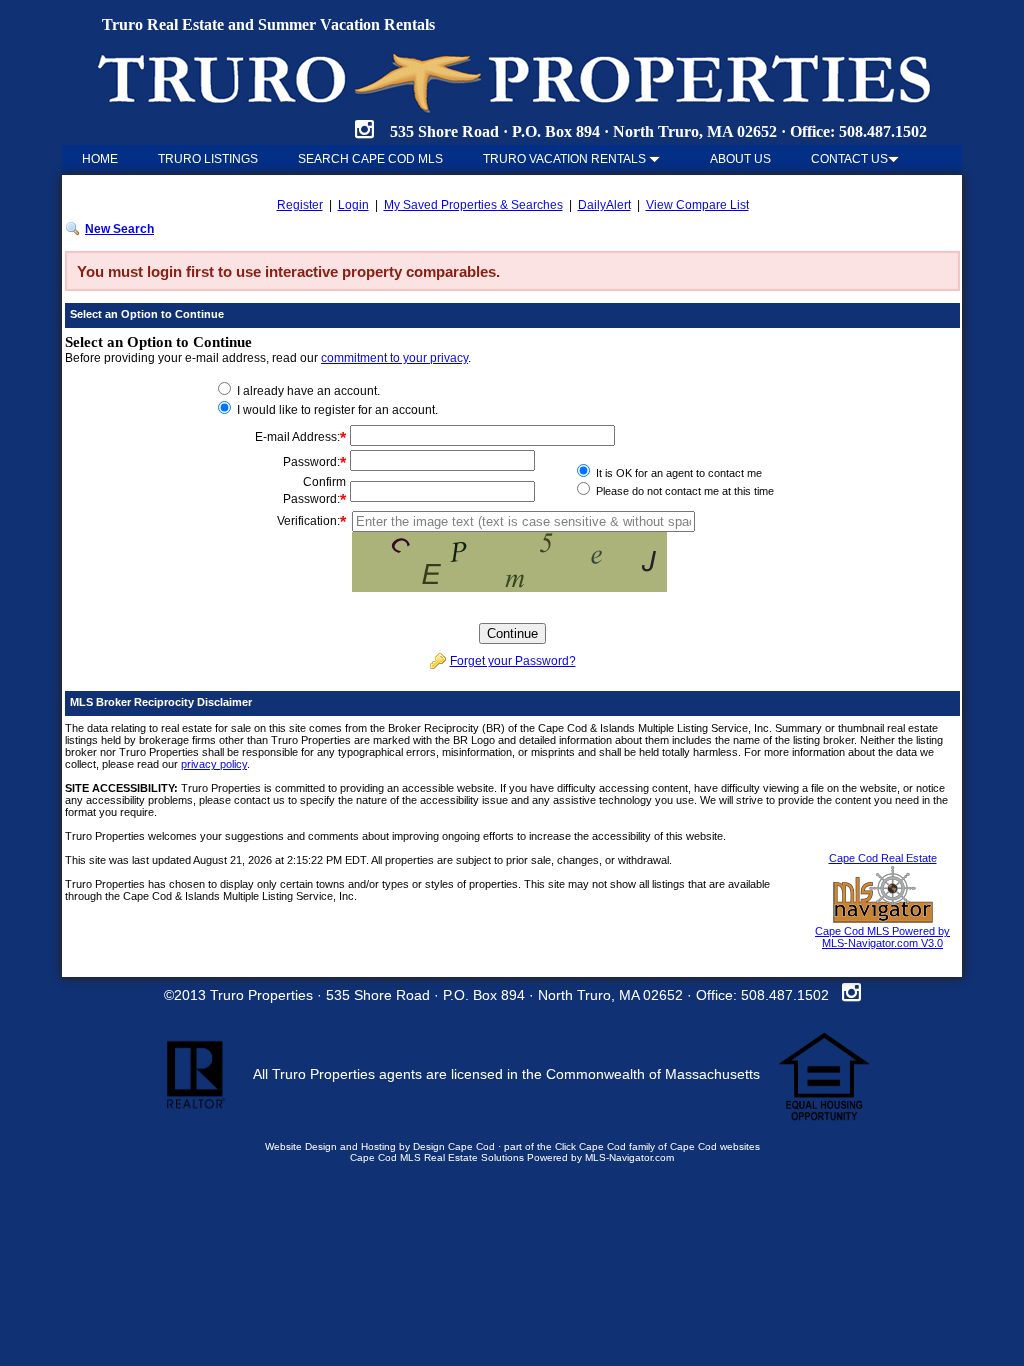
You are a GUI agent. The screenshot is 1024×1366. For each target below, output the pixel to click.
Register (300, 205)
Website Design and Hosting (330, 1146)
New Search (119, 229)
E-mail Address (296, 437)
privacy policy (214, 764)
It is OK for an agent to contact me (677, 473)
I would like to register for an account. (336, 410)
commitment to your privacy (394, 358)
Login (353, 205)
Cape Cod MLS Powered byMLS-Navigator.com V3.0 (882, 937)
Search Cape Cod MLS (370, 159)
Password (310, 462)
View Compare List (697, 205)
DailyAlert (604, 205)
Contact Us (849, 159)
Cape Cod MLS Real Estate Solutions (437, 1157)
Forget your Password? (513, 661)
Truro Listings (208, 159)
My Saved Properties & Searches (473, 205)
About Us (740, 159)
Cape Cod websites (715, 1146)
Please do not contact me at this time (683, 491)
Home (100, 159)
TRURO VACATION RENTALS (566, 159)
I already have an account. (307, 391)
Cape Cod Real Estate (883, 858)
